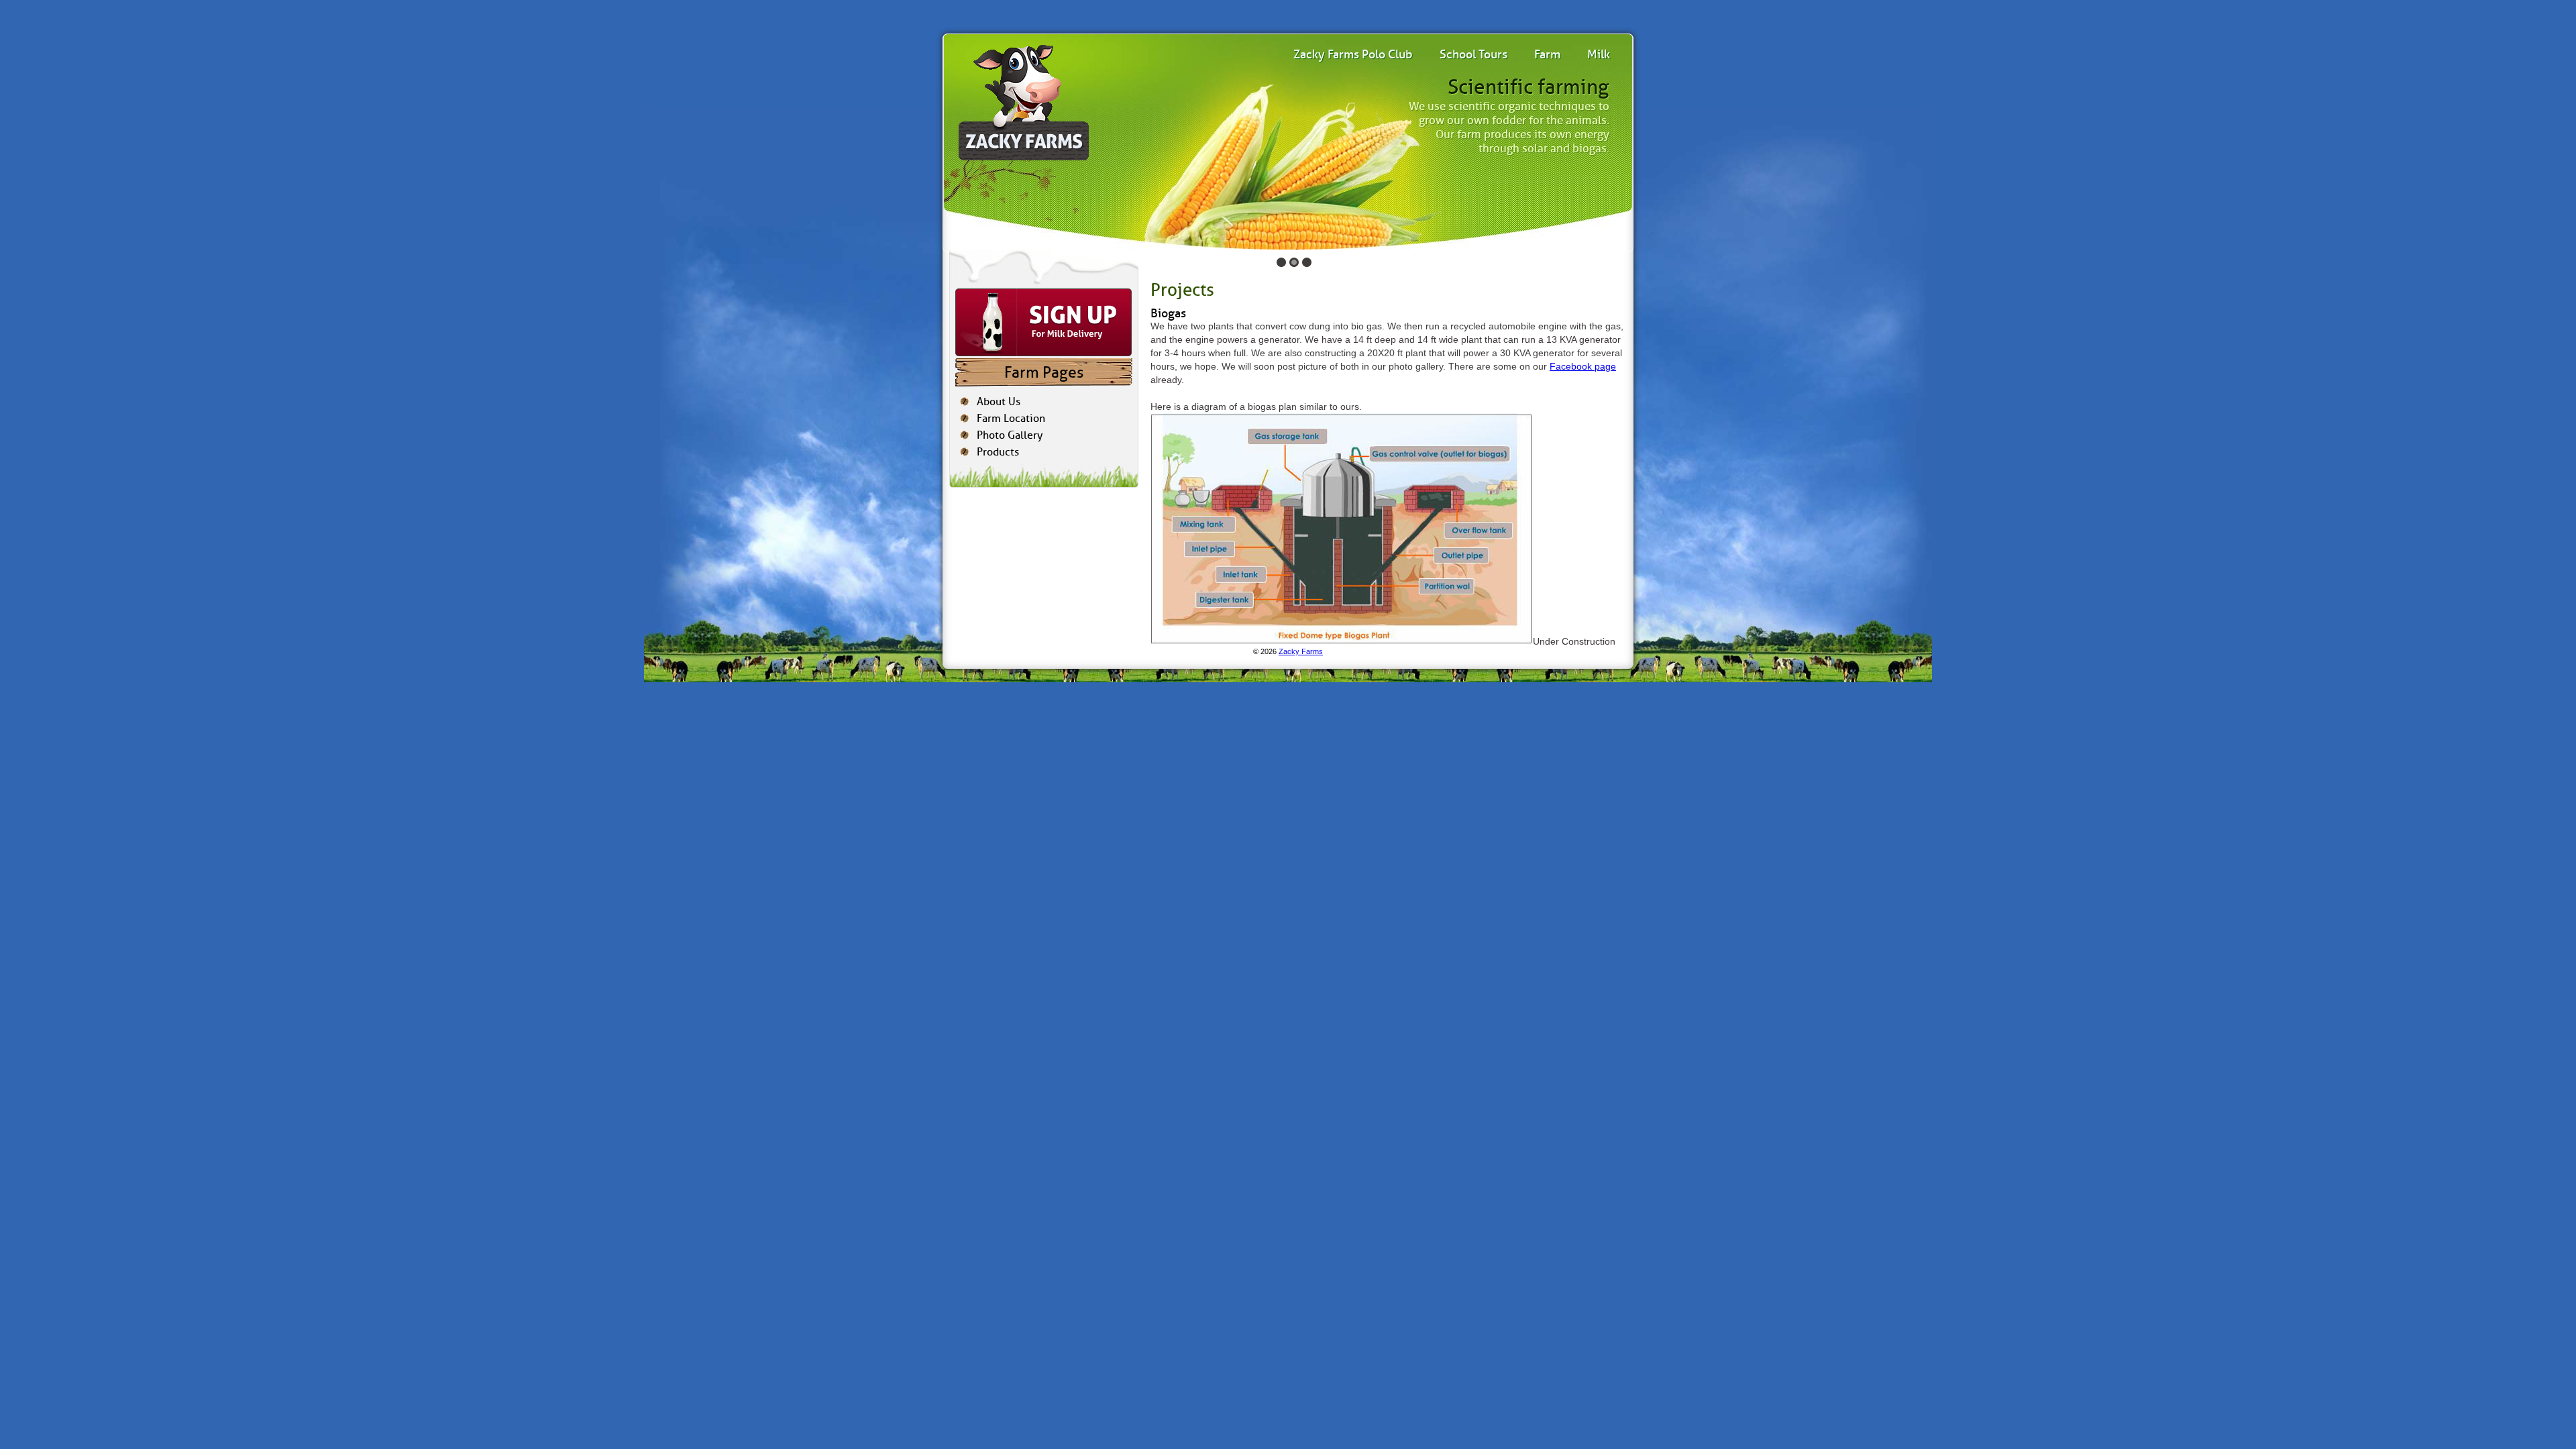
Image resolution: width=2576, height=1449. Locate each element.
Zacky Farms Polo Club (1353, 54)
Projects (1182, 290)
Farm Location (1011, 418)
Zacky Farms (1301, 651)
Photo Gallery (1010, 435)
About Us (999, 401)
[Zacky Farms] (1022, 99)
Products (998, 452)
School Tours (1473, 54)
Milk (1599, 54)
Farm (1547, 54)
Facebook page (1583, 366)
